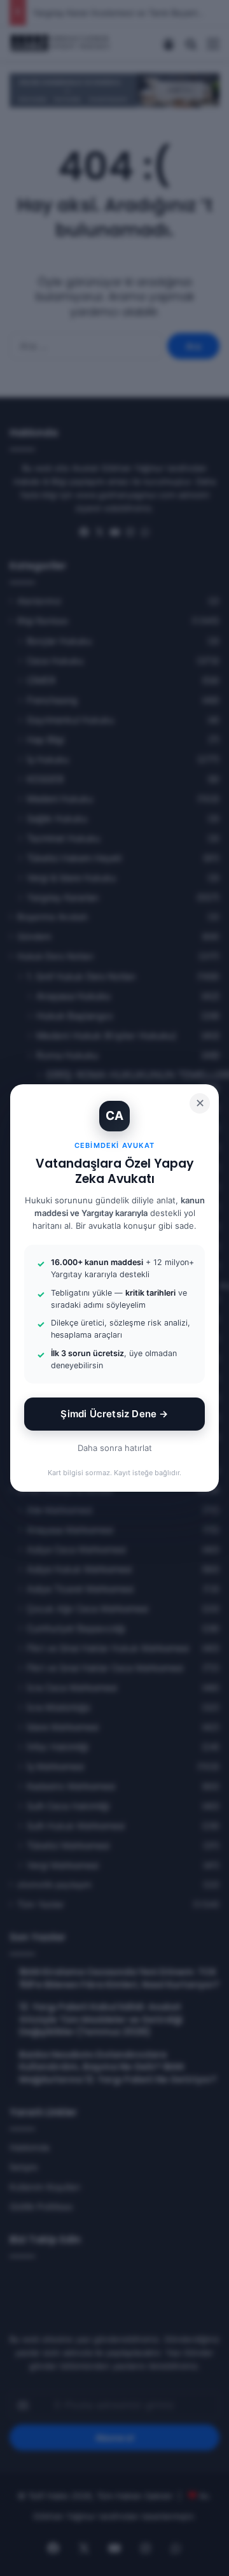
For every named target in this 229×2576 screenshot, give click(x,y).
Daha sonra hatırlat (115, 1448)
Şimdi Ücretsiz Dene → (114, 1414)
